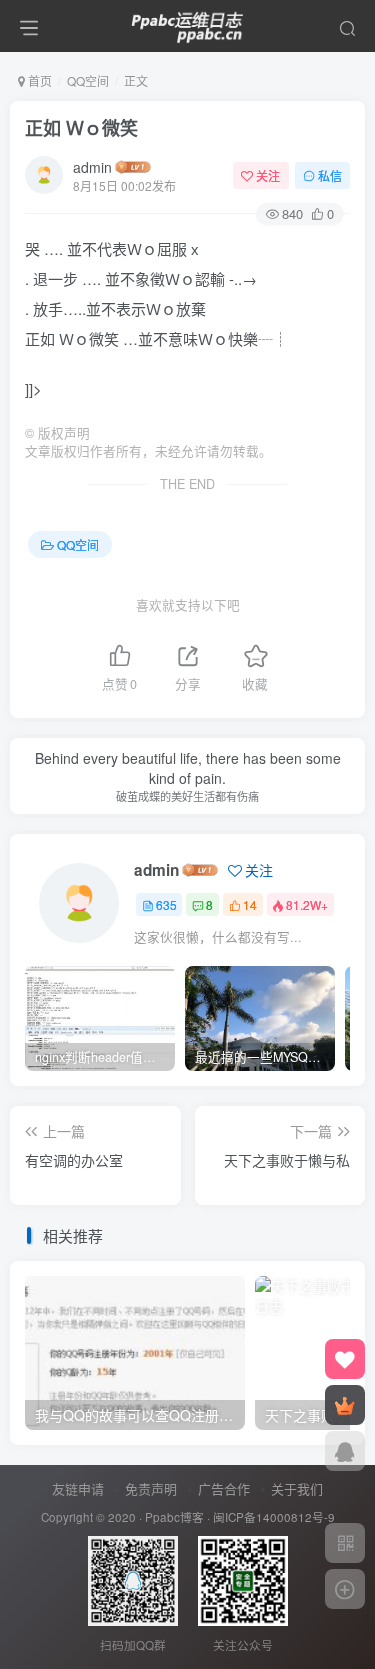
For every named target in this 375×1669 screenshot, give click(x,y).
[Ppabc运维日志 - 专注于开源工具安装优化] (188, 23)
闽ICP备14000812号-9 (274, 1517)
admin (92, 167)
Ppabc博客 (174, 1517)
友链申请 (78, 1488)
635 (166, 904)
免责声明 (151, 1488)
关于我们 (297, 1488)
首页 (38, 80)
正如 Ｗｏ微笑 (81, 128)
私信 (330, 175)
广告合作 (224, 1488)
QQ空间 (88, 80)
